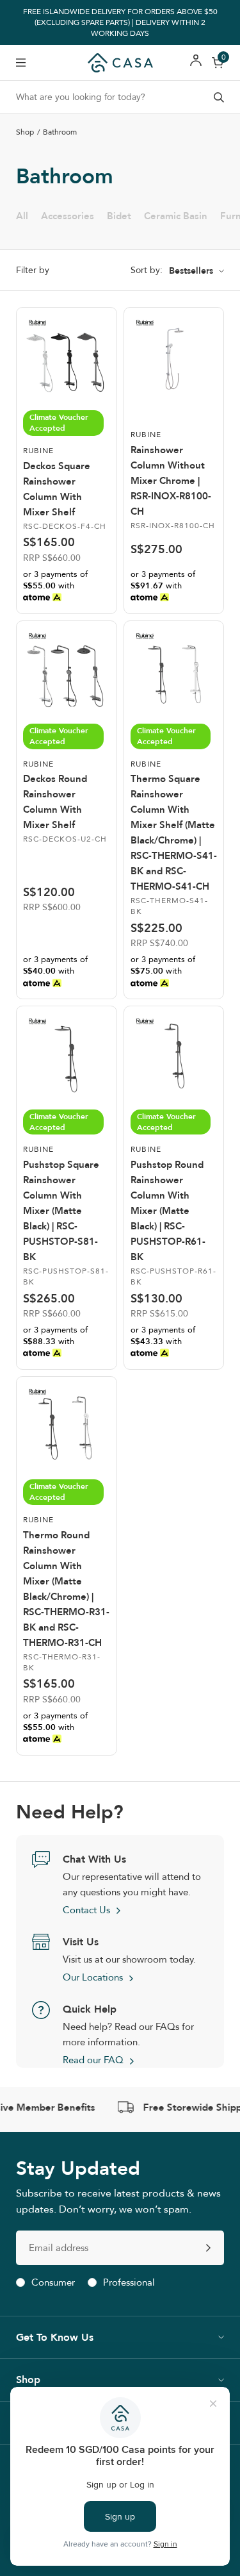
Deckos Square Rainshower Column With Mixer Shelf (57, 489)
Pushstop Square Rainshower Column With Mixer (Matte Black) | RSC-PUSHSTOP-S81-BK (61, 1211)
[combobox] (120, 97)
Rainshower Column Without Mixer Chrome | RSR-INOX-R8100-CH (171, 481)
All (22, 216)
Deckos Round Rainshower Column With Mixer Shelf (55, 802)
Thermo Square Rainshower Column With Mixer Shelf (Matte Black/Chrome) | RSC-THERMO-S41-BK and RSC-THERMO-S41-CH (174, 833)
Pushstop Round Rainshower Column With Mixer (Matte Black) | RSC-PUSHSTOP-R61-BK (168, 1211)
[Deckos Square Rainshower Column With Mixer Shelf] (67, 358)
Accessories (68, 216)
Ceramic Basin (176, 216)
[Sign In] (196, 62)
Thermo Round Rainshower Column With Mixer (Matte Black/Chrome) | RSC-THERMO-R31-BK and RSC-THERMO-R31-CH (66, 1589)
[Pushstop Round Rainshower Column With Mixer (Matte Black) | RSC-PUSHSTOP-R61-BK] (174, 1056)
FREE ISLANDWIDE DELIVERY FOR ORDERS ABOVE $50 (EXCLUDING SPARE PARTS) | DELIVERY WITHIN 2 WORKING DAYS (120, 22)
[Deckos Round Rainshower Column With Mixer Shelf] (67, 671)
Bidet (119, 216)
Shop (25, 132)
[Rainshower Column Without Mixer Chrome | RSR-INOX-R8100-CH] (174, 358)
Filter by (33, 270)
